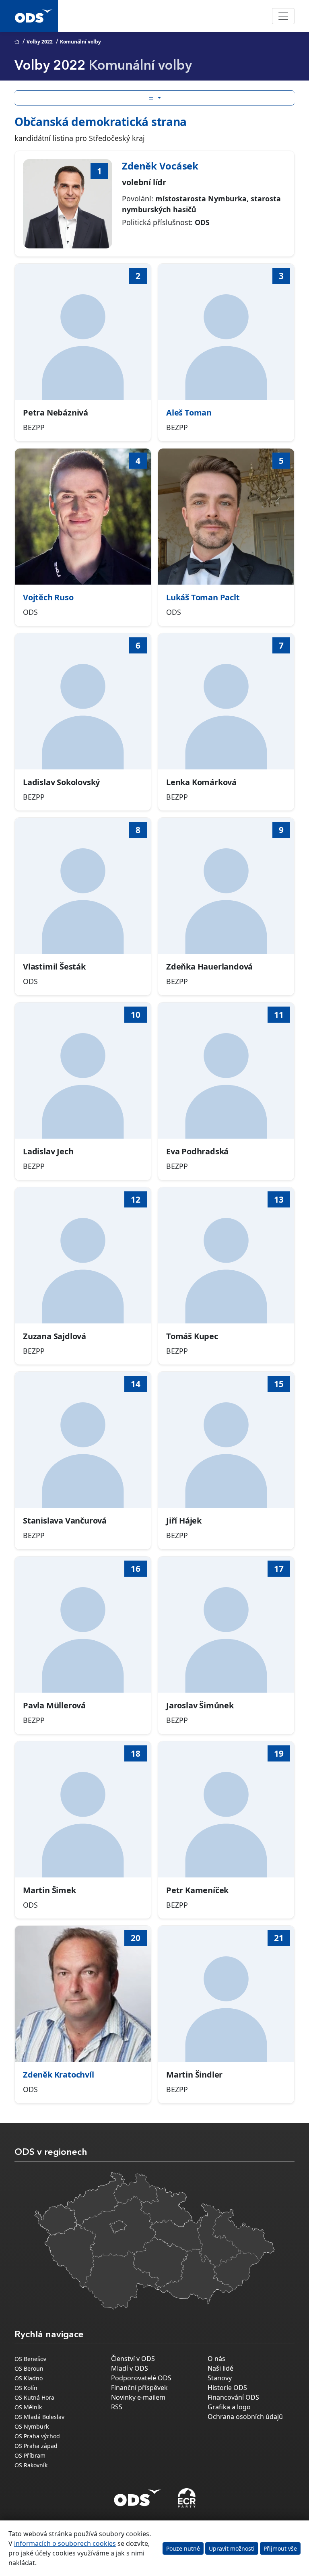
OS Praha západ (36, 2446)
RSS (117, 2407)
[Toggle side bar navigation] (154, 98)
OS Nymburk (32, 2426)
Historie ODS (227, 2388)
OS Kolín (26, 2388)
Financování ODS (233, 2397)
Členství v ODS (133, 2359)
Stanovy (220, 2378)
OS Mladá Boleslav (39, 2417)
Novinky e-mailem (138, 2397)
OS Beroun (29, 2368)
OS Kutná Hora (34, 2397)
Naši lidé (220, 2368)
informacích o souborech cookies (65, 2543)
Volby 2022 (40, 42)
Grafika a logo (229, 2407)
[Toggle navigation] (283, 16)
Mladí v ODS (130, 2368)
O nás (216, 2359)
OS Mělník (28, 2407)
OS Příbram (30, 2455)
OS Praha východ (37, 2436)
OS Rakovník (31, 2465)
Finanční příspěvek (139, 2388)
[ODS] (138, 2495)
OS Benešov (30, 2359)
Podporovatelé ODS (141, 2378)
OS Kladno (29, 2378)
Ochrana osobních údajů (245, 2417)
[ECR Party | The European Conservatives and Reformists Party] (186, 2498)
